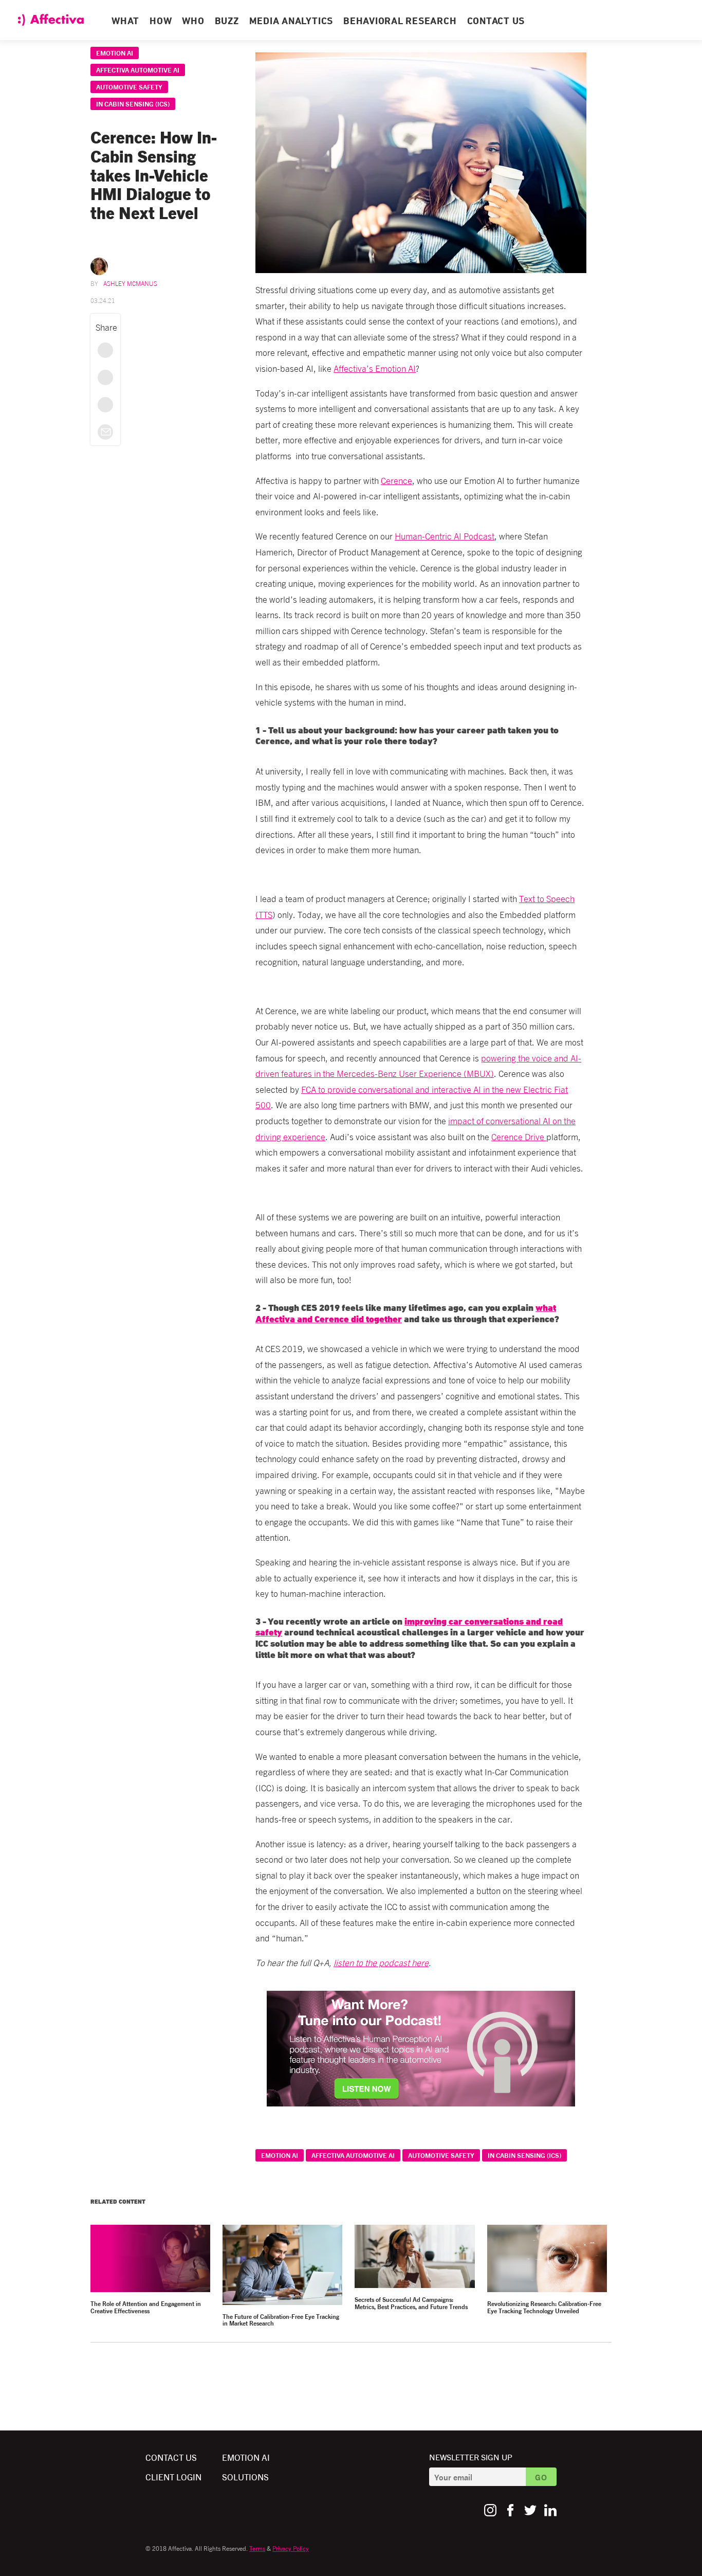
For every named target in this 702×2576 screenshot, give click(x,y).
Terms (257, 2548)
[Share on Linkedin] (105, 405)
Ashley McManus (130, 283)
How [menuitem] (161, 22)
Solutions (245, 2476)
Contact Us (171, 2457)
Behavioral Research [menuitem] (400, 22)
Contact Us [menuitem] (496, 22)
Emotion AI (115, 53)
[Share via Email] (105, 432)
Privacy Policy (291, 2548)
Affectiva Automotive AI (138, 70)
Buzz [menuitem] (227, 22)
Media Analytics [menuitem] (291, 22)
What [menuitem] (125, 22)
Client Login (173, 2476)
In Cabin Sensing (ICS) (133, 104)
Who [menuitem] (193, 22)
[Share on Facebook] (105, 350)
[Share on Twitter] (105, 377)
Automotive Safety (129, 87)
